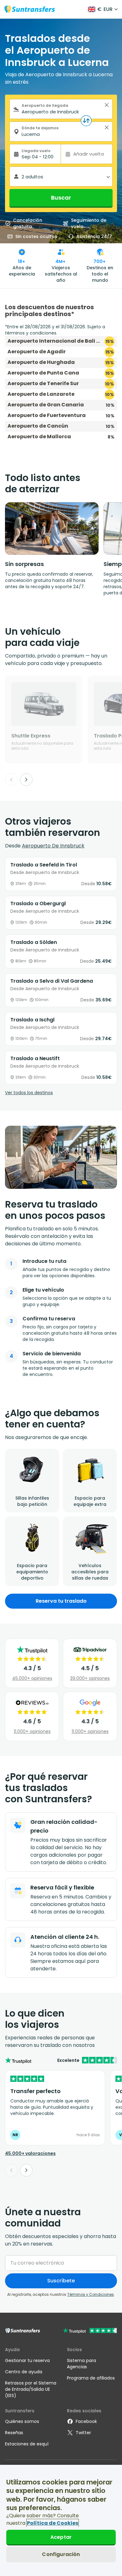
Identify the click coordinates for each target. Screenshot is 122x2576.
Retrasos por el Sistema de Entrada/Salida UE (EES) (31, 2389)
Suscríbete (61, 2281)
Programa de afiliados (91, 2378)
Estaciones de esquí (27, 2444)
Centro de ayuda (24, 2372)
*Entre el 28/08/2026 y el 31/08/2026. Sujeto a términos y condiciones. (55, 330)
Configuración (61, 2554)
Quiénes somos (22, 2421)
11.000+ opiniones (32, 1731)
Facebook (86, 2421)
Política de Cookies (53, 2523)
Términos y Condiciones (91, 2294)
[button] (107, 105)
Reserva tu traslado (61, 1601)
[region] (61, 2520)
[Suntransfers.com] (30, 9)
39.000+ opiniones (90, 1678)
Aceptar (61, 2537)
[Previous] (11, 780)
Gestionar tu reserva (27, 2360)
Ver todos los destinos (29, 1093)
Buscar (61, 198)
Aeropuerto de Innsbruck (53, 846)
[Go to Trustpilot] (90, 2331)
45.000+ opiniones (32, 1678)
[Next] (26, 780)
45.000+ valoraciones (30, 2153)
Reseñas (14, 2433)
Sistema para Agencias (81, 2364)
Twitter (83, 2433)
